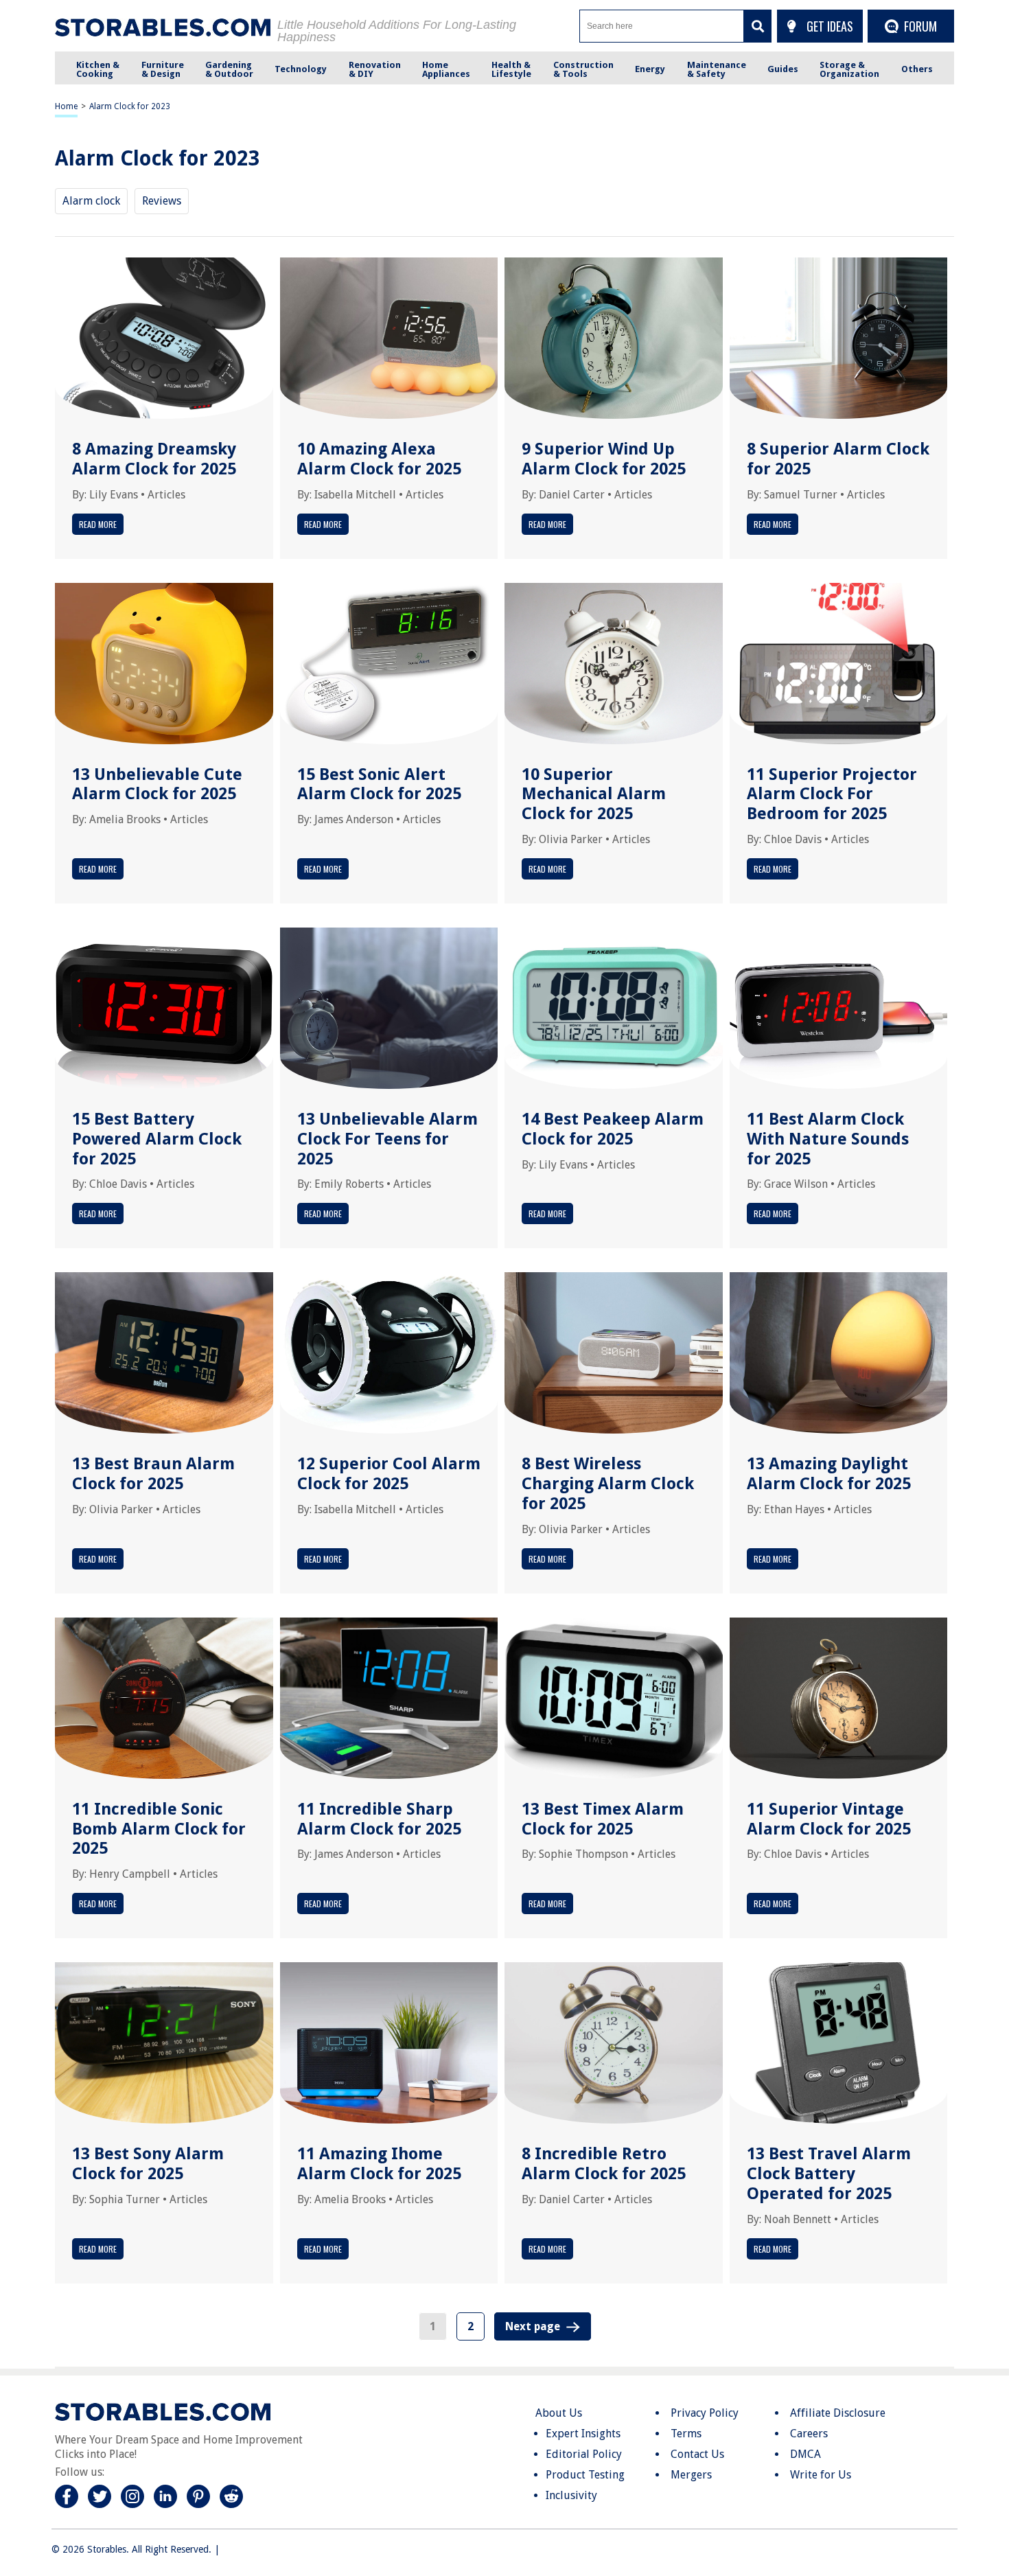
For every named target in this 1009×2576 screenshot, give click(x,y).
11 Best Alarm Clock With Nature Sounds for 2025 (828, 1139)
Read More (98, 524)
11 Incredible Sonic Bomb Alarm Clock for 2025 (159, 1829)
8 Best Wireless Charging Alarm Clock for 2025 (608, 1484)
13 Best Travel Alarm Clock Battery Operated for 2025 (829, 2174)
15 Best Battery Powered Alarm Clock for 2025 (157, 1139)
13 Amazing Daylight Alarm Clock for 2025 (829, 1474)
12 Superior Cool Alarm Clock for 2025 (389, 1474)
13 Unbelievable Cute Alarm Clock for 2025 (157, 784)
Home (66, 106)
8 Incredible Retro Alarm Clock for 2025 (604, 2164)
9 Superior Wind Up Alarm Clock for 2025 (604, 459)
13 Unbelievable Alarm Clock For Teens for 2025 (387, 1139)
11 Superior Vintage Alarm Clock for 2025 (829, 1819)
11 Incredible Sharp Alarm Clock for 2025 (379, 1819)
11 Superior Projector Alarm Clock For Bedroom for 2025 (832, 794)
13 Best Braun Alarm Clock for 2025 (153, 1474)
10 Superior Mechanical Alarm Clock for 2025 (594, 794)
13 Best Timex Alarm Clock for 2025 (603, 1819)
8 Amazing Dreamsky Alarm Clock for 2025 (154, 459)
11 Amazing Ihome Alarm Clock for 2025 (379, 2164)
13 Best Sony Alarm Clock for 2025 (148, 2164)
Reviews (162, 201)
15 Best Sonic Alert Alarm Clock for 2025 (379, 784)
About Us (559, 2413)
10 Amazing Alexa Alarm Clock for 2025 (379, 459)
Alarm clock (91, 201)
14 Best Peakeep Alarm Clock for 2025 (613, 1129)
